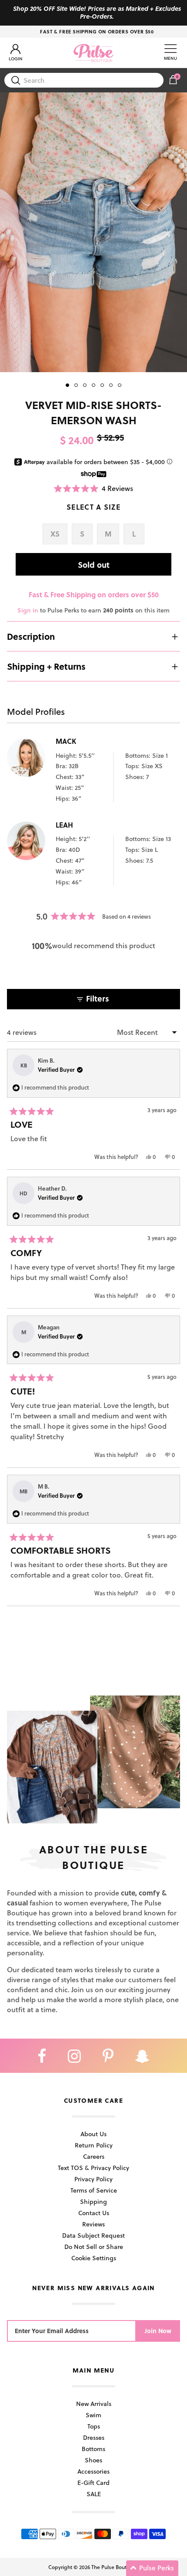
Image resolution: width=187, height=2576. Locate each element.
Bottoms (93, 2449)
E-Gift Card (93, 2483)
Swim (93, 2415)
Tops (94, 2426)
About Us (93, 2134)
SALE (94, 2494)
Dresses (94, 2437)
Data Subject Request (93, 2235)
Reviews (93, 2224)
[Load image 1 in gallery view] (93, 232)
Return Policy (94, 2145)
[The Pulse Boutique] (93, 53)
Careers (94, 2156)
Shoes (93, 2460)
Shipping (93, 2201)
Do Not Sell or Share (94, 2247)
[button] (93, 488)
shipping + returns (46, 666)
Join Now (158, 2331)
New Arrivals (94, 2404)
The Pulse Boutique (114, 2567)
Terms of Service (94, 2190)
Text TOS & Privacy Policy (93, 2168)
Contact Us (94, 2213)
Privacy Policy (93, 2179)
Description (31, 636)
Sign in (28, 610)
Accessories (93, 2471)
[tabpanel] (93, 232)
